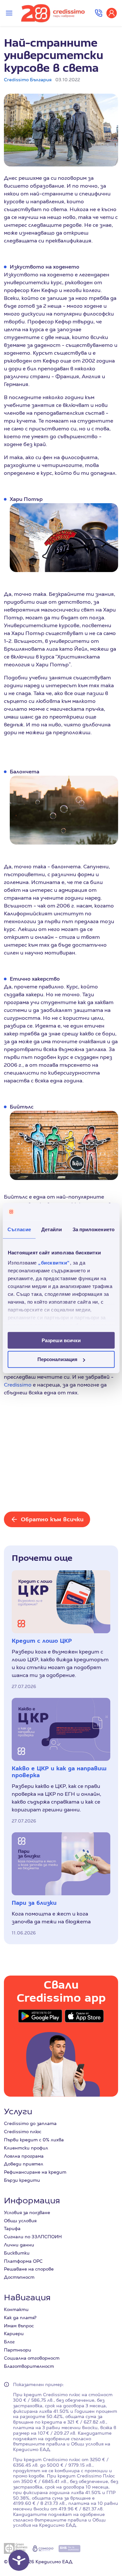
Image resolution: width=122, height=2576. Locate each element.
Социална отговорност (32, 2358)
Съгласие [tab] (19, 1229)
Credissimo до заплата (30, 2123)
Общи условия (20, 2221)
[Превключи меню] (9, 13)
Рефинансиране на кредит (35, 2172)
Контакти (16, 2309)
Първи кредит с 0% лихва (34, 2140)
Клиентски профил (26, 2148)
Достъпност (19, 2277)
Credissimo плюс (23, 2132)
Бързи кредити (22, 2180)
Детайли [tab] (52, 1229)
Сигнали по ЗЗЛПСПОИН (33, 2237)
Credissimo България (28, 80)
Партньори (18, 2350)
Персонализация (57, 1359)
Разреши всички (61, 1340)
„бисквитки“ (54, 1263)
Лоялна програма (24, 2156)
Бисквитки (17, 2253)
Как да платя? (20, 2318)
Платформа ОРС (23, 2261)
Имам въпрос (19, 2326)
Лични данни (19, 2245)
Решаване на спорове (29, 2269)
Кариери (14, 2334)
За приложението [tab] (94, 1229)
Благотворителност (29, 2366)
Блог (9, 2342)
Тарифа (12, 2228)
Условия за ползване (27, 2212)
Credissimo (18, 1385)
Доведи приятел (24, 2164)
